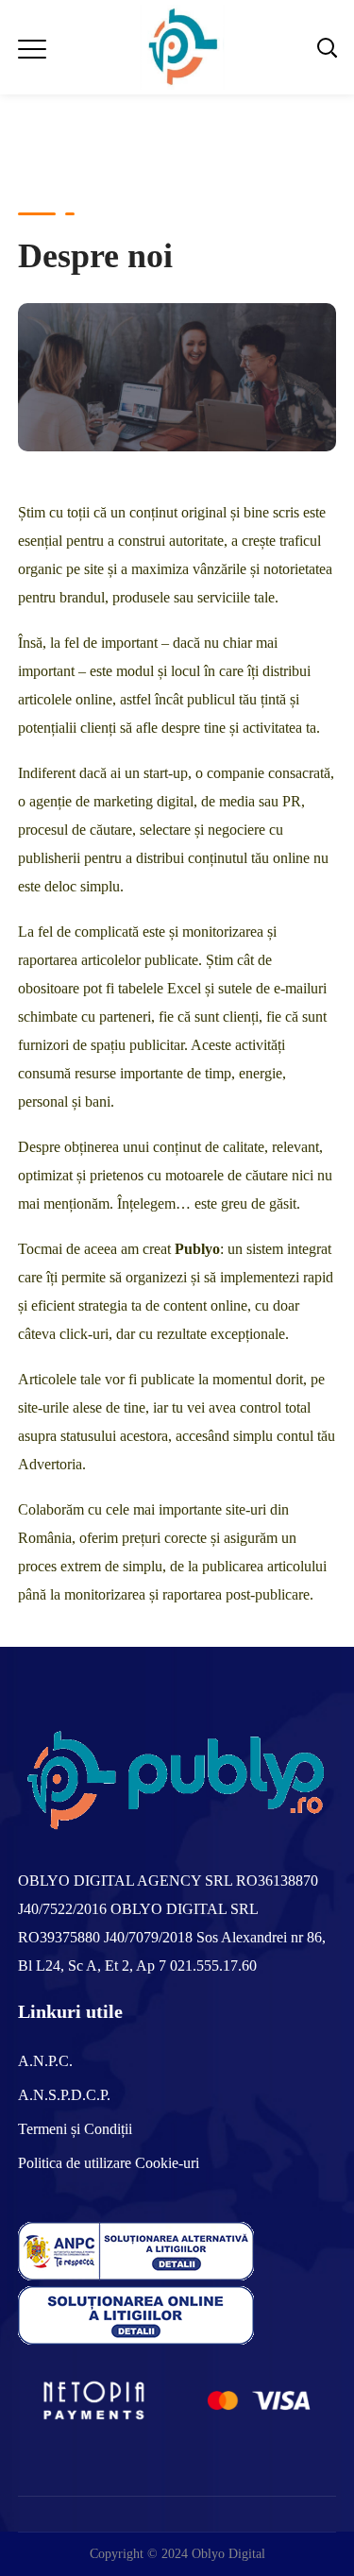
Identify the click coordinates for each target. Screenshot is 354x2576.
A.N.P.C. (45, 2061)
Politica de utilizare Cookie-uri (109, 2163)
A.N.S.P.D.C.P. (64, 2095)
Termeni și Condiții (75, 2129)
